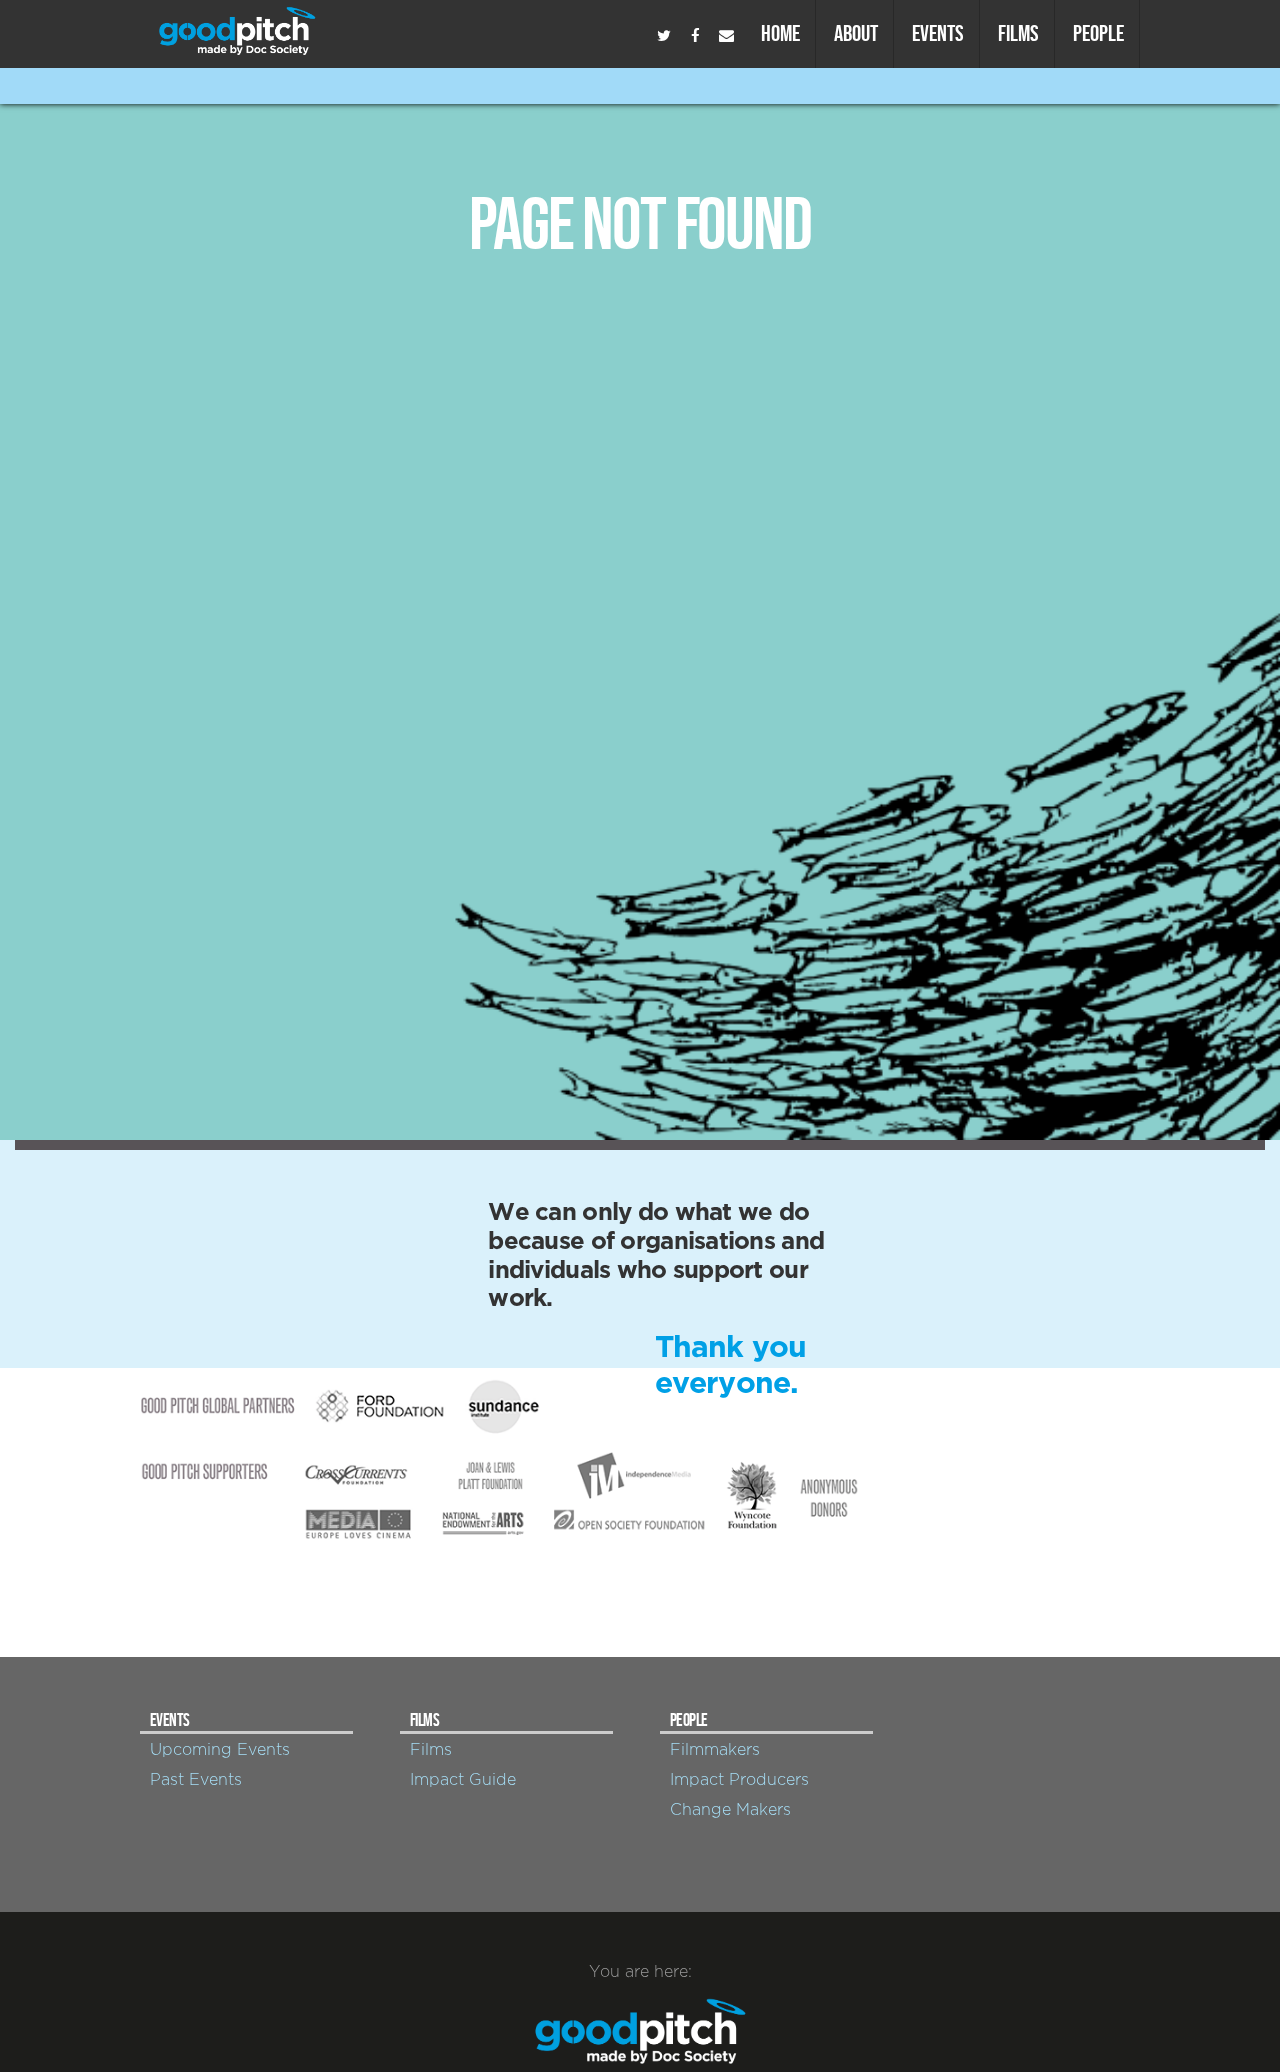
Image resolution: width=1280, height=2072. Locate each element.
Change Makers (730, 1810)
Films (1018, 33)
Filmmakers (715, 1750)
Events (938, 33)
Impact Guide (463, 1780)
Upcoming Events (220, 1750)
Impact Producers (739, 1780)
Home (780, 33)
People (1098, 33)
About (856, 33)
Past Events (196, 1780)
